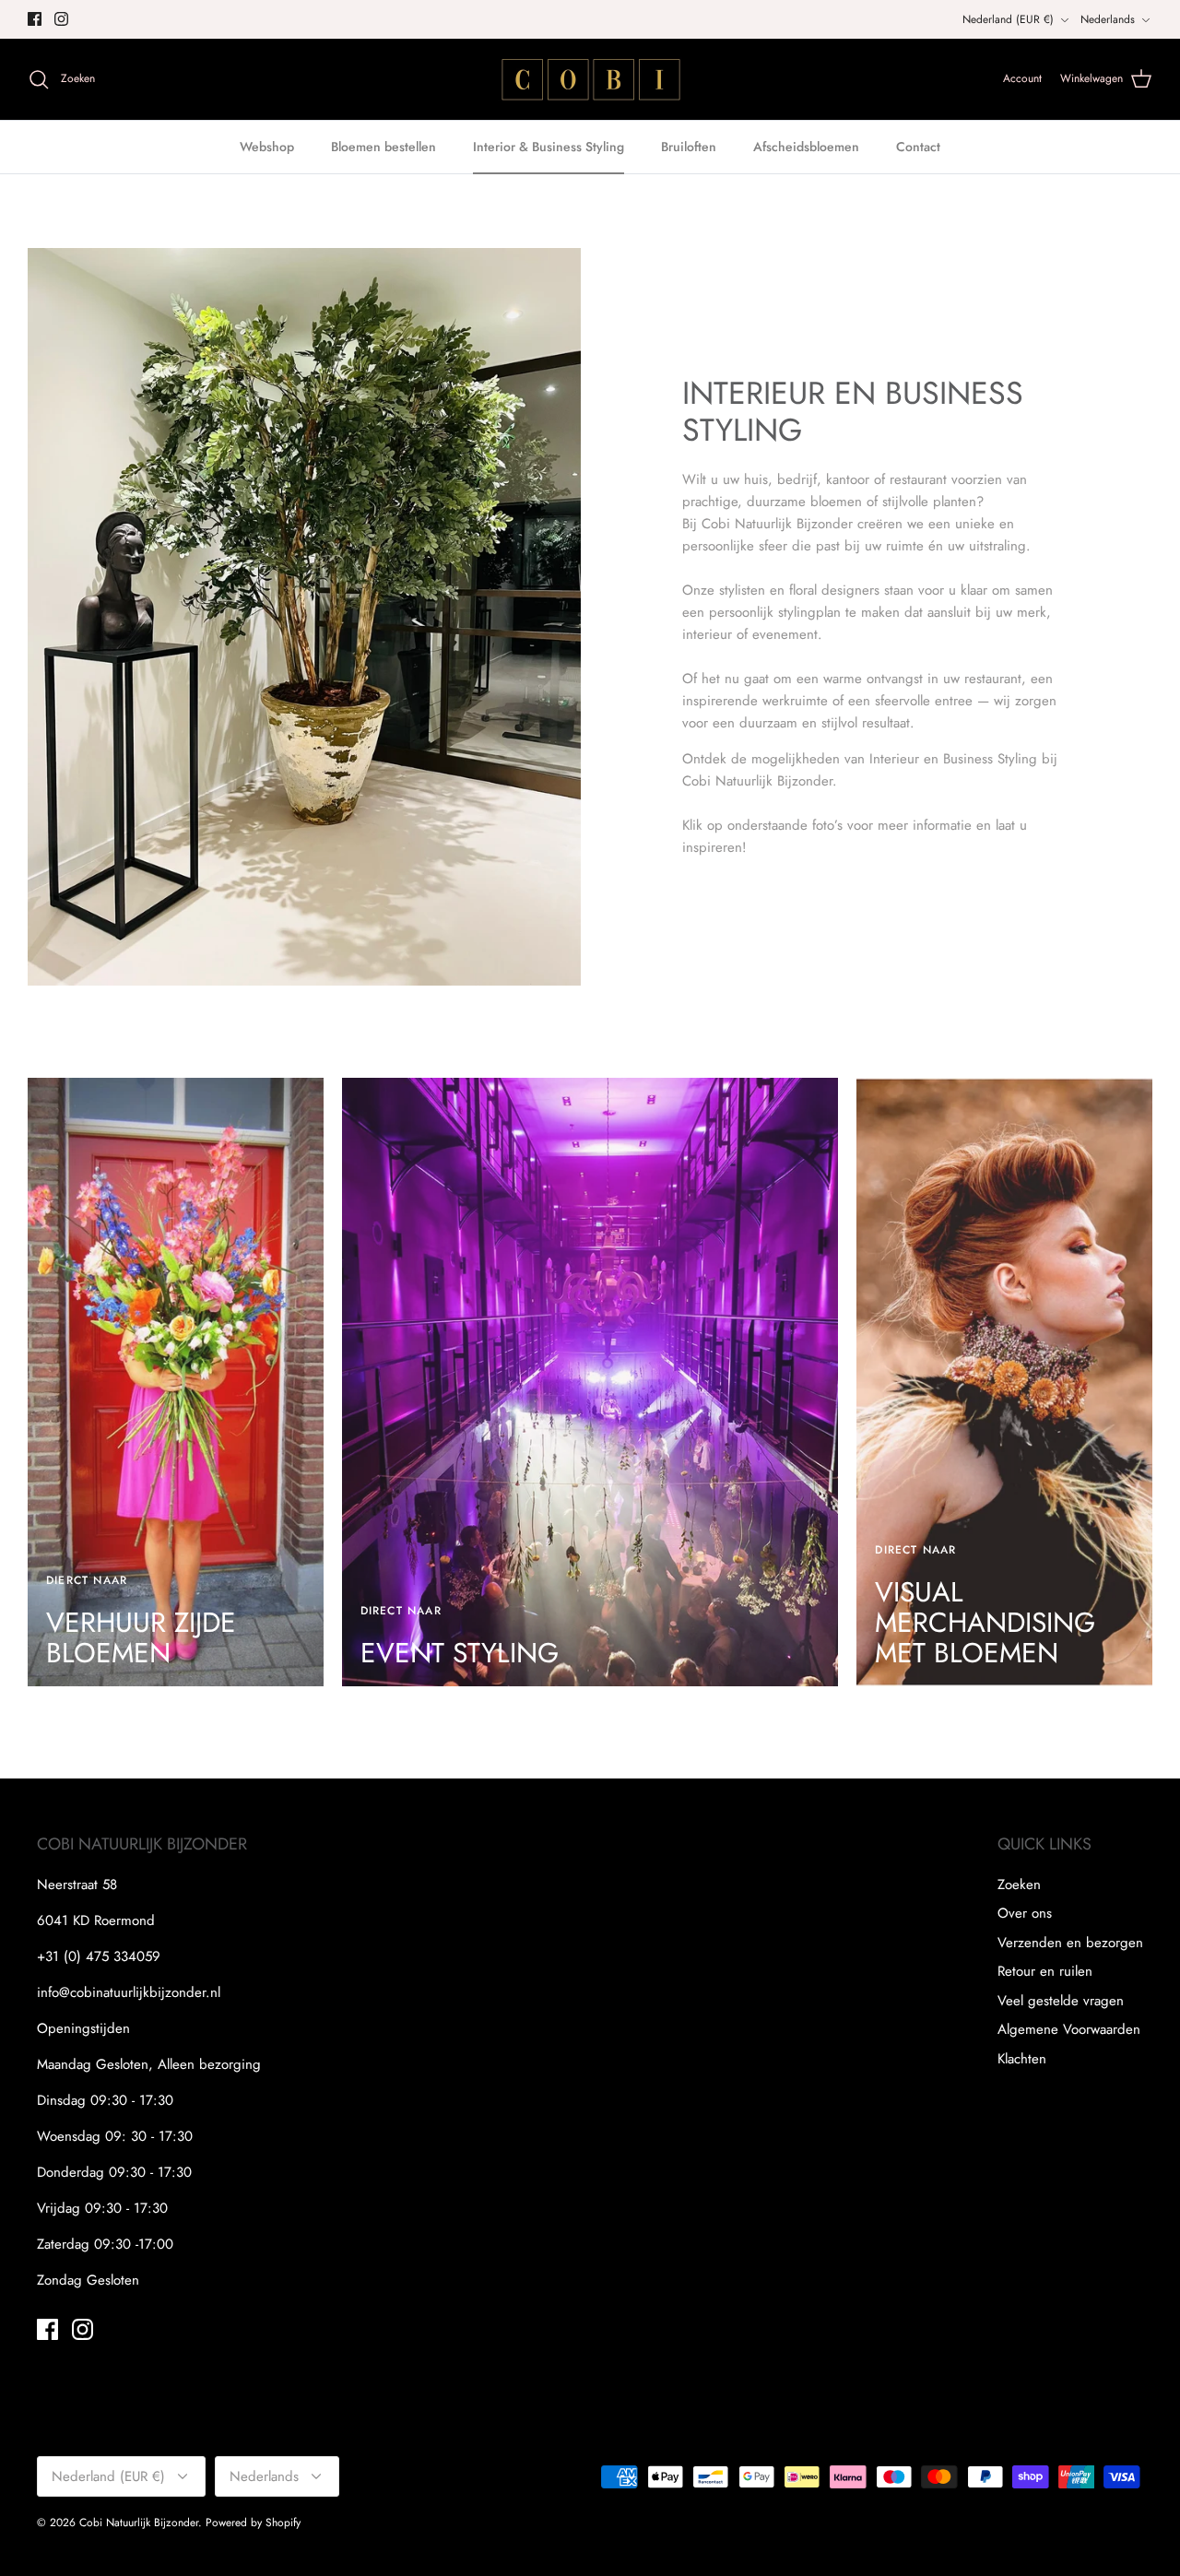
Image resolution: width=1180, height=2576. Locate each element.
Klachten (1022, 2059)
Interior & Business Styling (549, 147)
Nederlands (1108, 19)
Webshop (267, 147)
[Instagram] (61, 19)
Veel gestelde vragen (1061, 2001)
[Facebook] (35, 19)
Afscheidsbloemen (806, 147)
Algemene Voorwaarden (1069, 2029)
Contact (918, 147)
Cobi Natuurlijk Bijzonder (139, 2523)
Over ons (1025, 1913)
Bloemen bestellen (383, 147)
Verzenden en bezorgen (1070, 1943)
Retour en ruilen (1045, 1971)
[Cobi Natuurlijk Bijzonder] (590, 79)
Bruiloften (689, 147)
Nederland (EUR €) (1008, 19)
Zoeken (1019, 1885)
